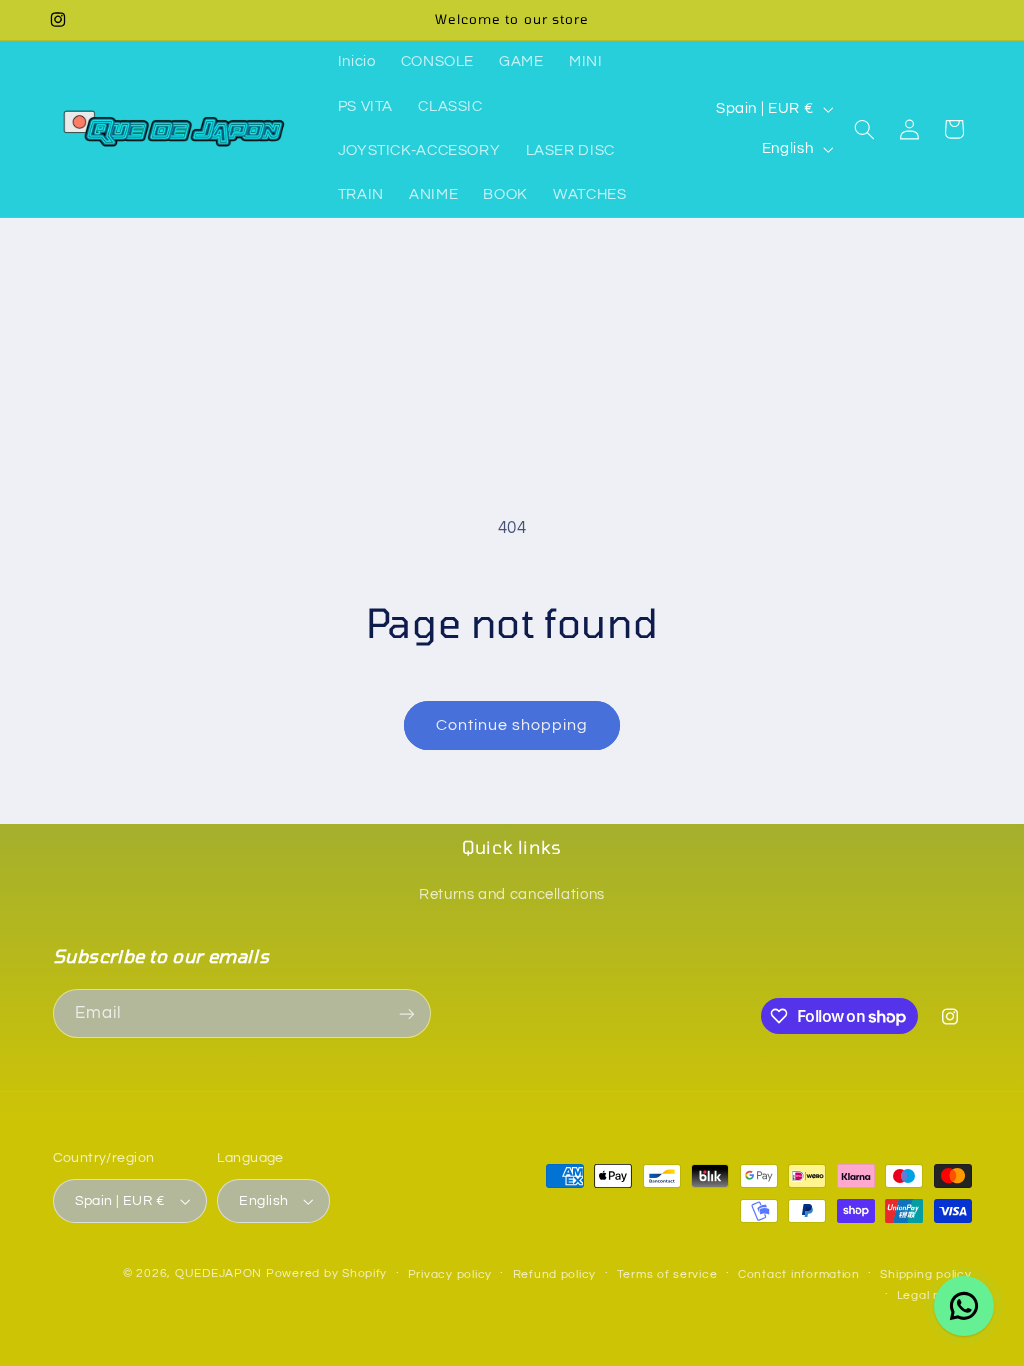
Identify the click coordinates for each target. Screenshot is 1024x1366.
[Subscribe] (406, 1013)
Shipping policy (925, 1274)
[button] (865, 129)
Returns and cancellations (512, 894)
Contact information (799, 1274)
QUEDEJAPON (218, 1273)
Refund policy (555, 1274)
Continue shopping (512, 725)
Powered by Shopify (326, 1273)
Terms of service (667, 1274)
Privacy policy (450, 1274)
